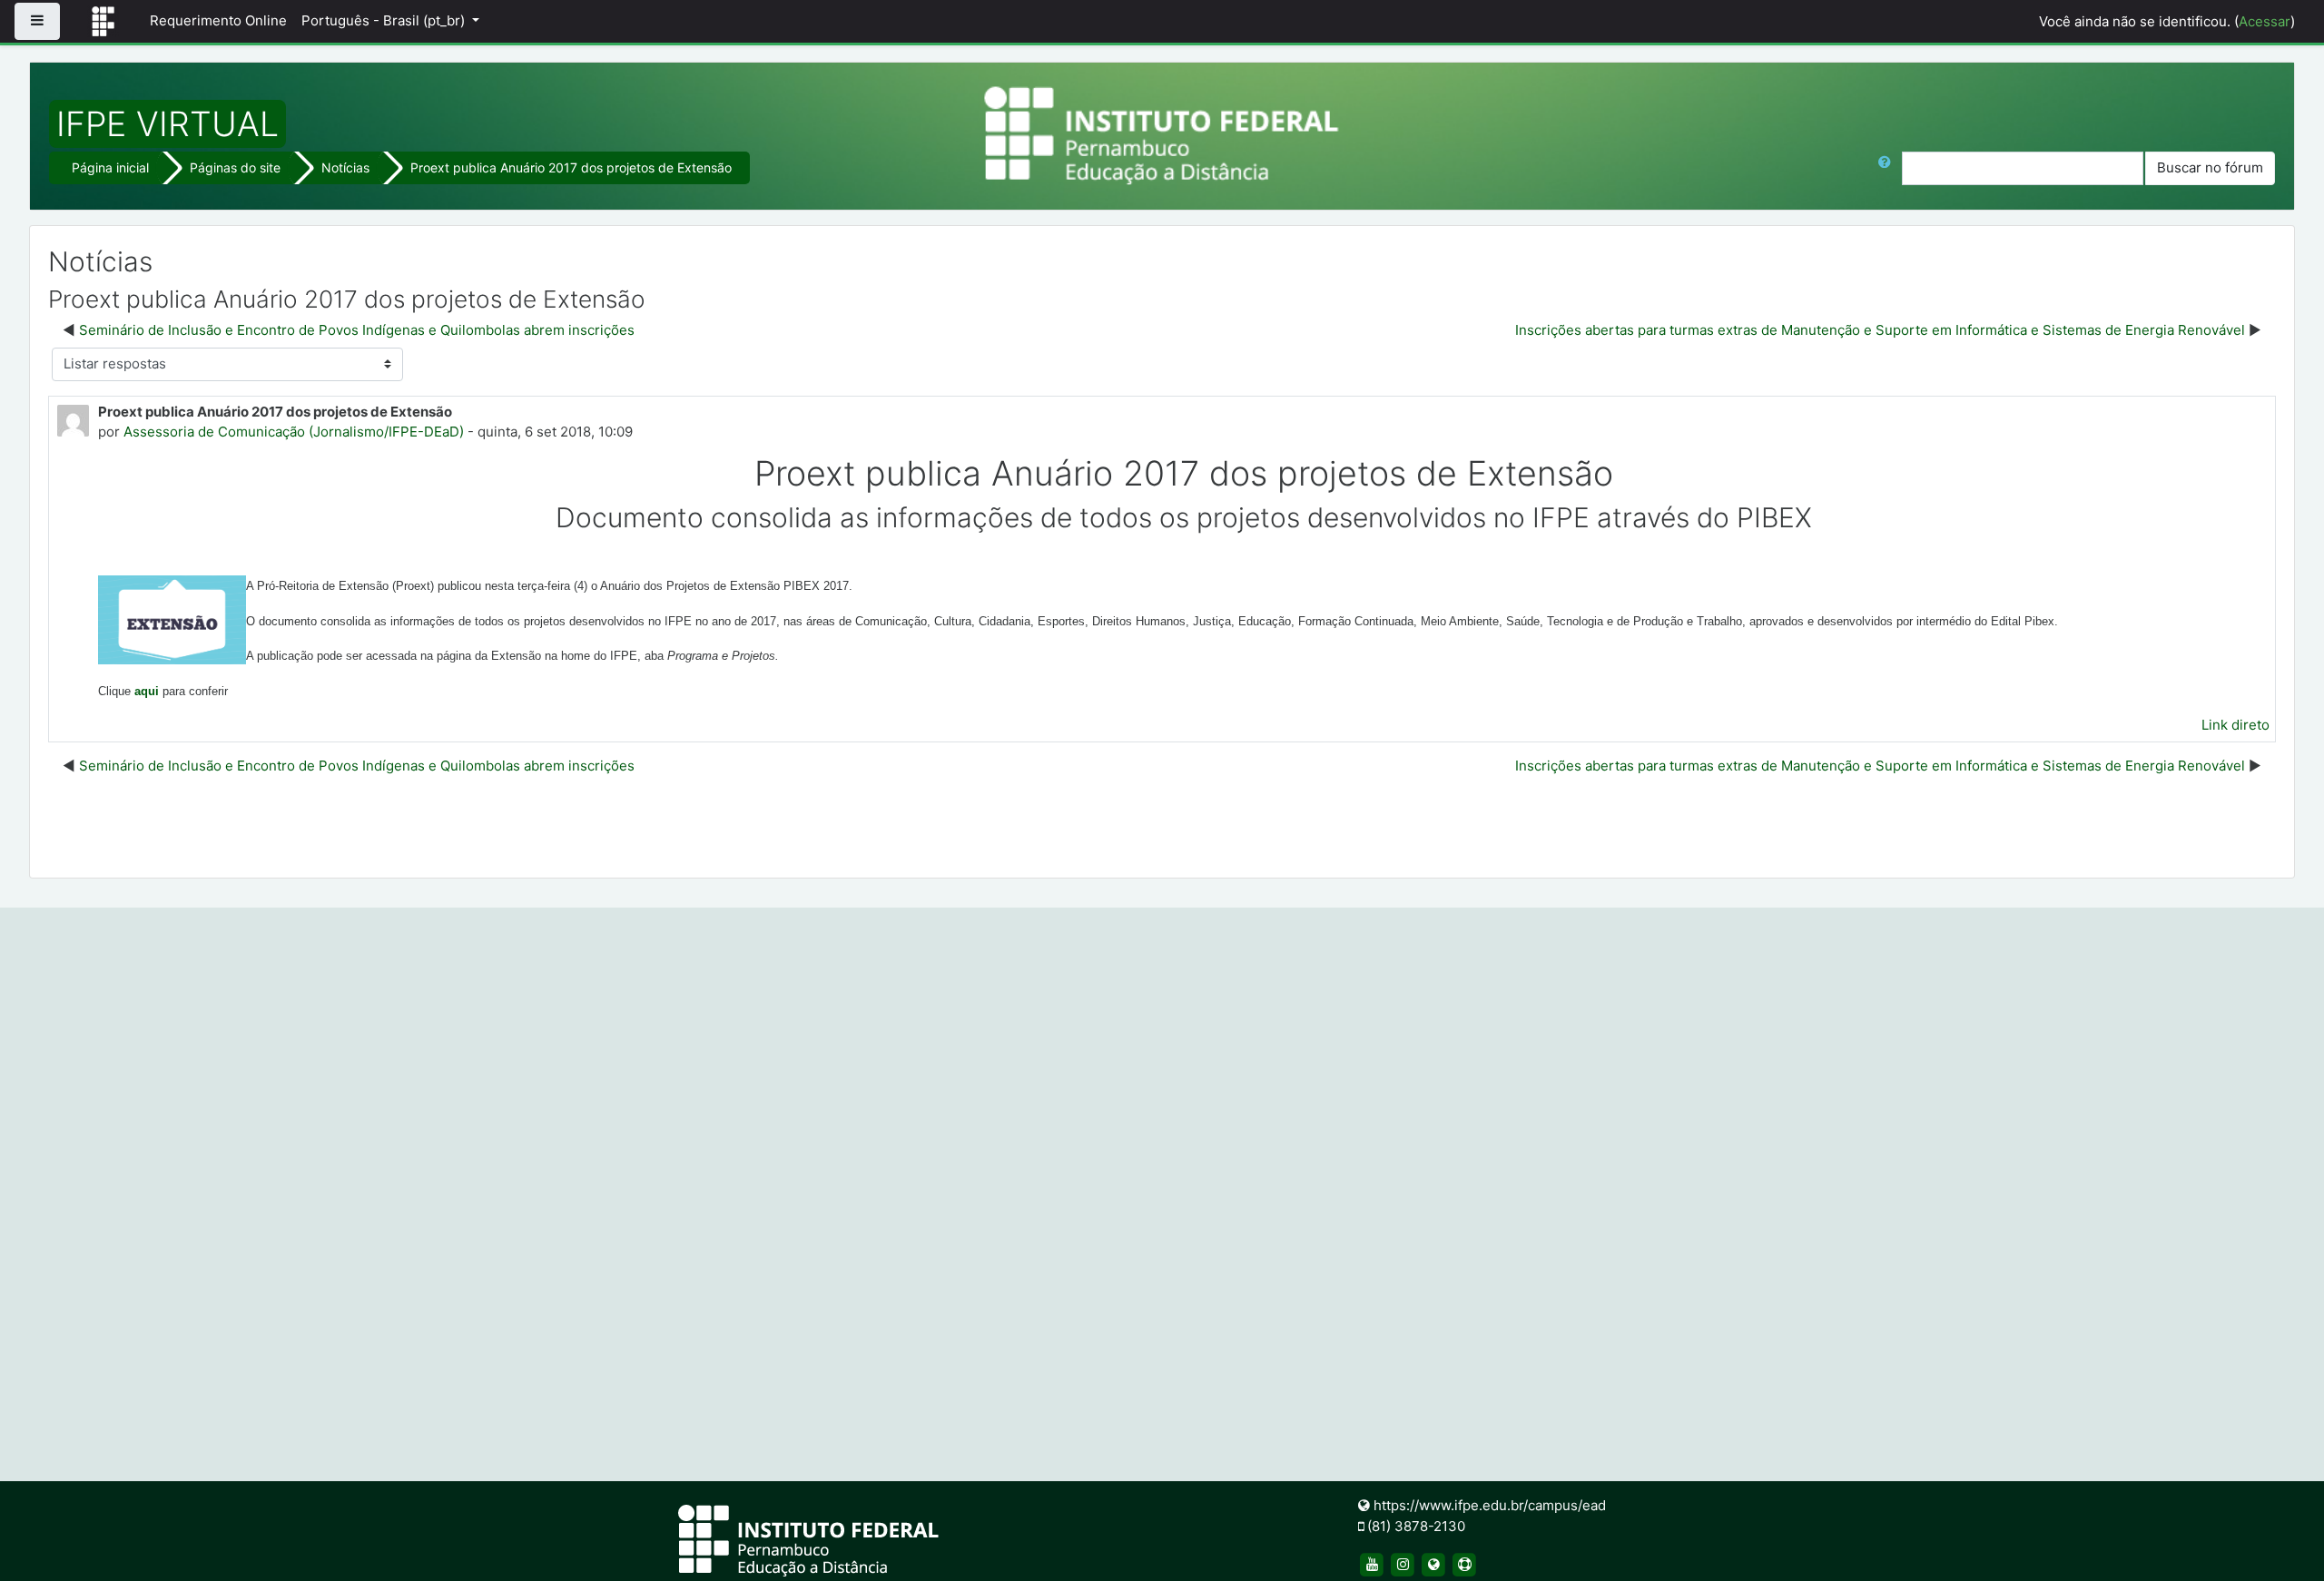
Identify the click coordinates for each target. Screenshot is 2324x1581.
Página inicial (110, 167)
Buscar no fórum (2210, 167)
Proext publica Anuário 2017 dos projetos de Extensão (571, 167)
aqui (147, 691)
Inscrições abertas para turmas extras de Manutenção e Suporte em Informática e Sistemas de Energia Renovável (1880, 330)
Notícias (345, 167)
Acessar (2265, 21)
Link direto (2235, 725)
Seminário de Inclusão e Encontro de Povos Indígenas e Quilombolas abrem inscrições (357, 330)
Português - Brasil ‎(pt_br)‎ (385, 20)
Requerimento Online (218, 20)
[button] (1888, 168)
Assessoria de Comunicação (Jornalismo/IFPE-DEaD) (294, 432)
